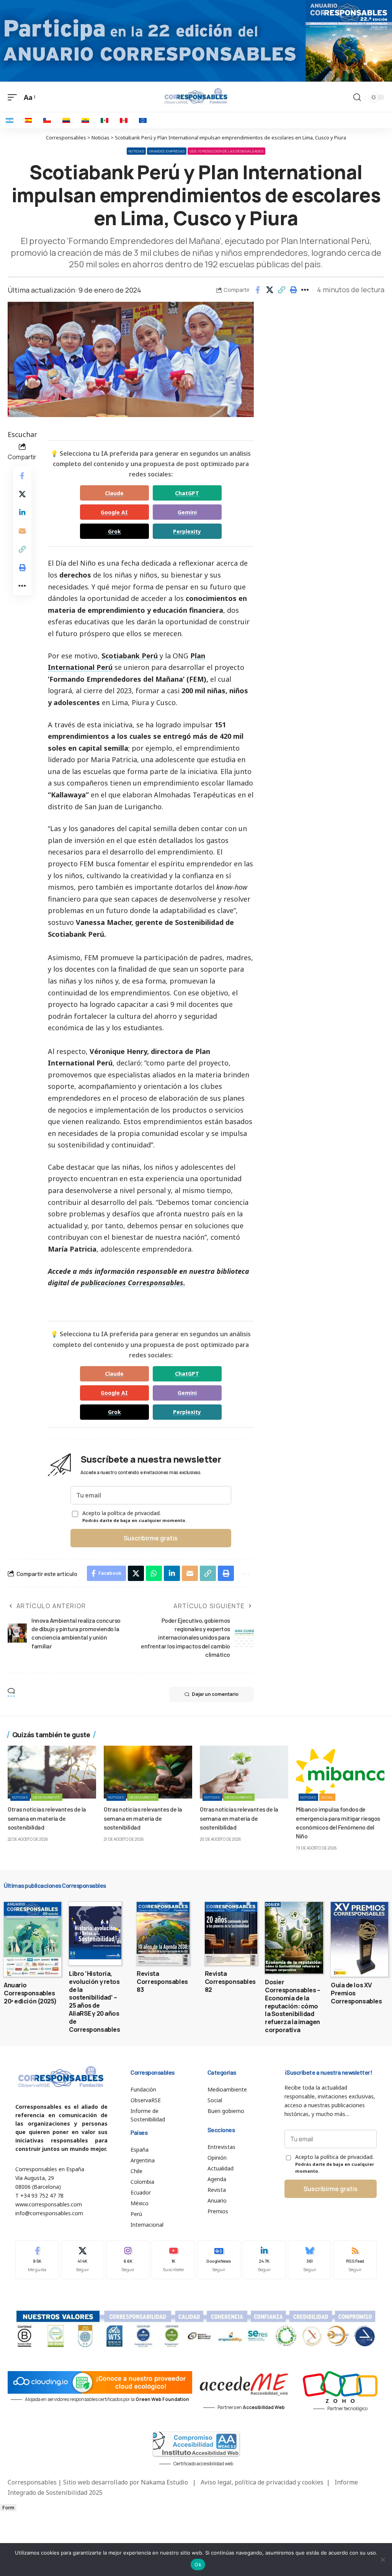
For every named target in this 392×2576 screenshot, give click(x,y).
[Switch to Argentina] (10, 120)
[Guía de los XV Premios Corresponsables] (359, 1939)
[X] (83, 2260)
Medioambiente (47, 1797)
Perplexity (187, 531)
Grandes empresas (167, 151)
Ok (198, 2565)
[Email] (22, 531)
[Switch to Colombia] (66, 120)
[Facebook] (37, 2260)
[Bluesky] (310, 2260)
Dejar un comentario (215, 1694)
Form (8, 2508)
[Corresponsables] (196, 96)
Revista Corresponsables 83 (162, 1982)
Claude (114, 493)
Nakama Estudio (164, 2482)
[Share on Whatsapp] (154, 1573)
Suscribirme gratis (151, 1538)
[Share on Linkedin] (22, 512)
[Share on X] (269, 290)
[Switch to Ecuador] (85, 120)
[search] (357, 97)
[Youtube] (173, 2260)
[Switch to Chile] (47, 120)
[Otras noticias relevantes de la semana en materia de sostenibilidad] (52, 1772)
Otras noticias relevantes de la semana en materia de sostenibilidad (47, 1818)
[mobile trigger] (14, 97)
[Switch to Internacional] (143, 120)
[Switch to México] (105, 120)
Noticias (136, 151)
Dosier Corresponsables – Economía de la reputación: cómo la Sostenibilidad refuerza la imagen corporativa (292, 2006)
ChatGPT (187, 493)
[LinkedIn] (264, 2260)
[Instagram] (128, 2260)
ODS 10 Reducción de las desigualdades (226, 151)
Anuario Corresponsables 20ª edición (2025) (30, 1993)
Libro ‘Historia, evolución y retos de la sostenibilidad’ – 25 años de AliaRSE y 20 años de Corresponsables (94, 2002)
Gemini (187, 512)
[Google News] (219, 2260)
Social (327, 1797)
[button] (281, 290)
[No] (382, 2560)
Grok (114, 531)
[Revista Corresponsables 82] (231, 1934)
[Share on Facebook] (258, 290)
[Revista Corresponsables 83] (163, 1934)
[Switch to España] (28, 120)
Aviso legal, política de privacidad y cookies (262, 2482)
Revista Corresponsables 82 (230, 1982)
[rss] (355, 2260)
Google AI (114, 512)
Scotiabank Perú (130, 656)
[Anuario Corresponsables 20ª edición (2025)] (33, 1939)
